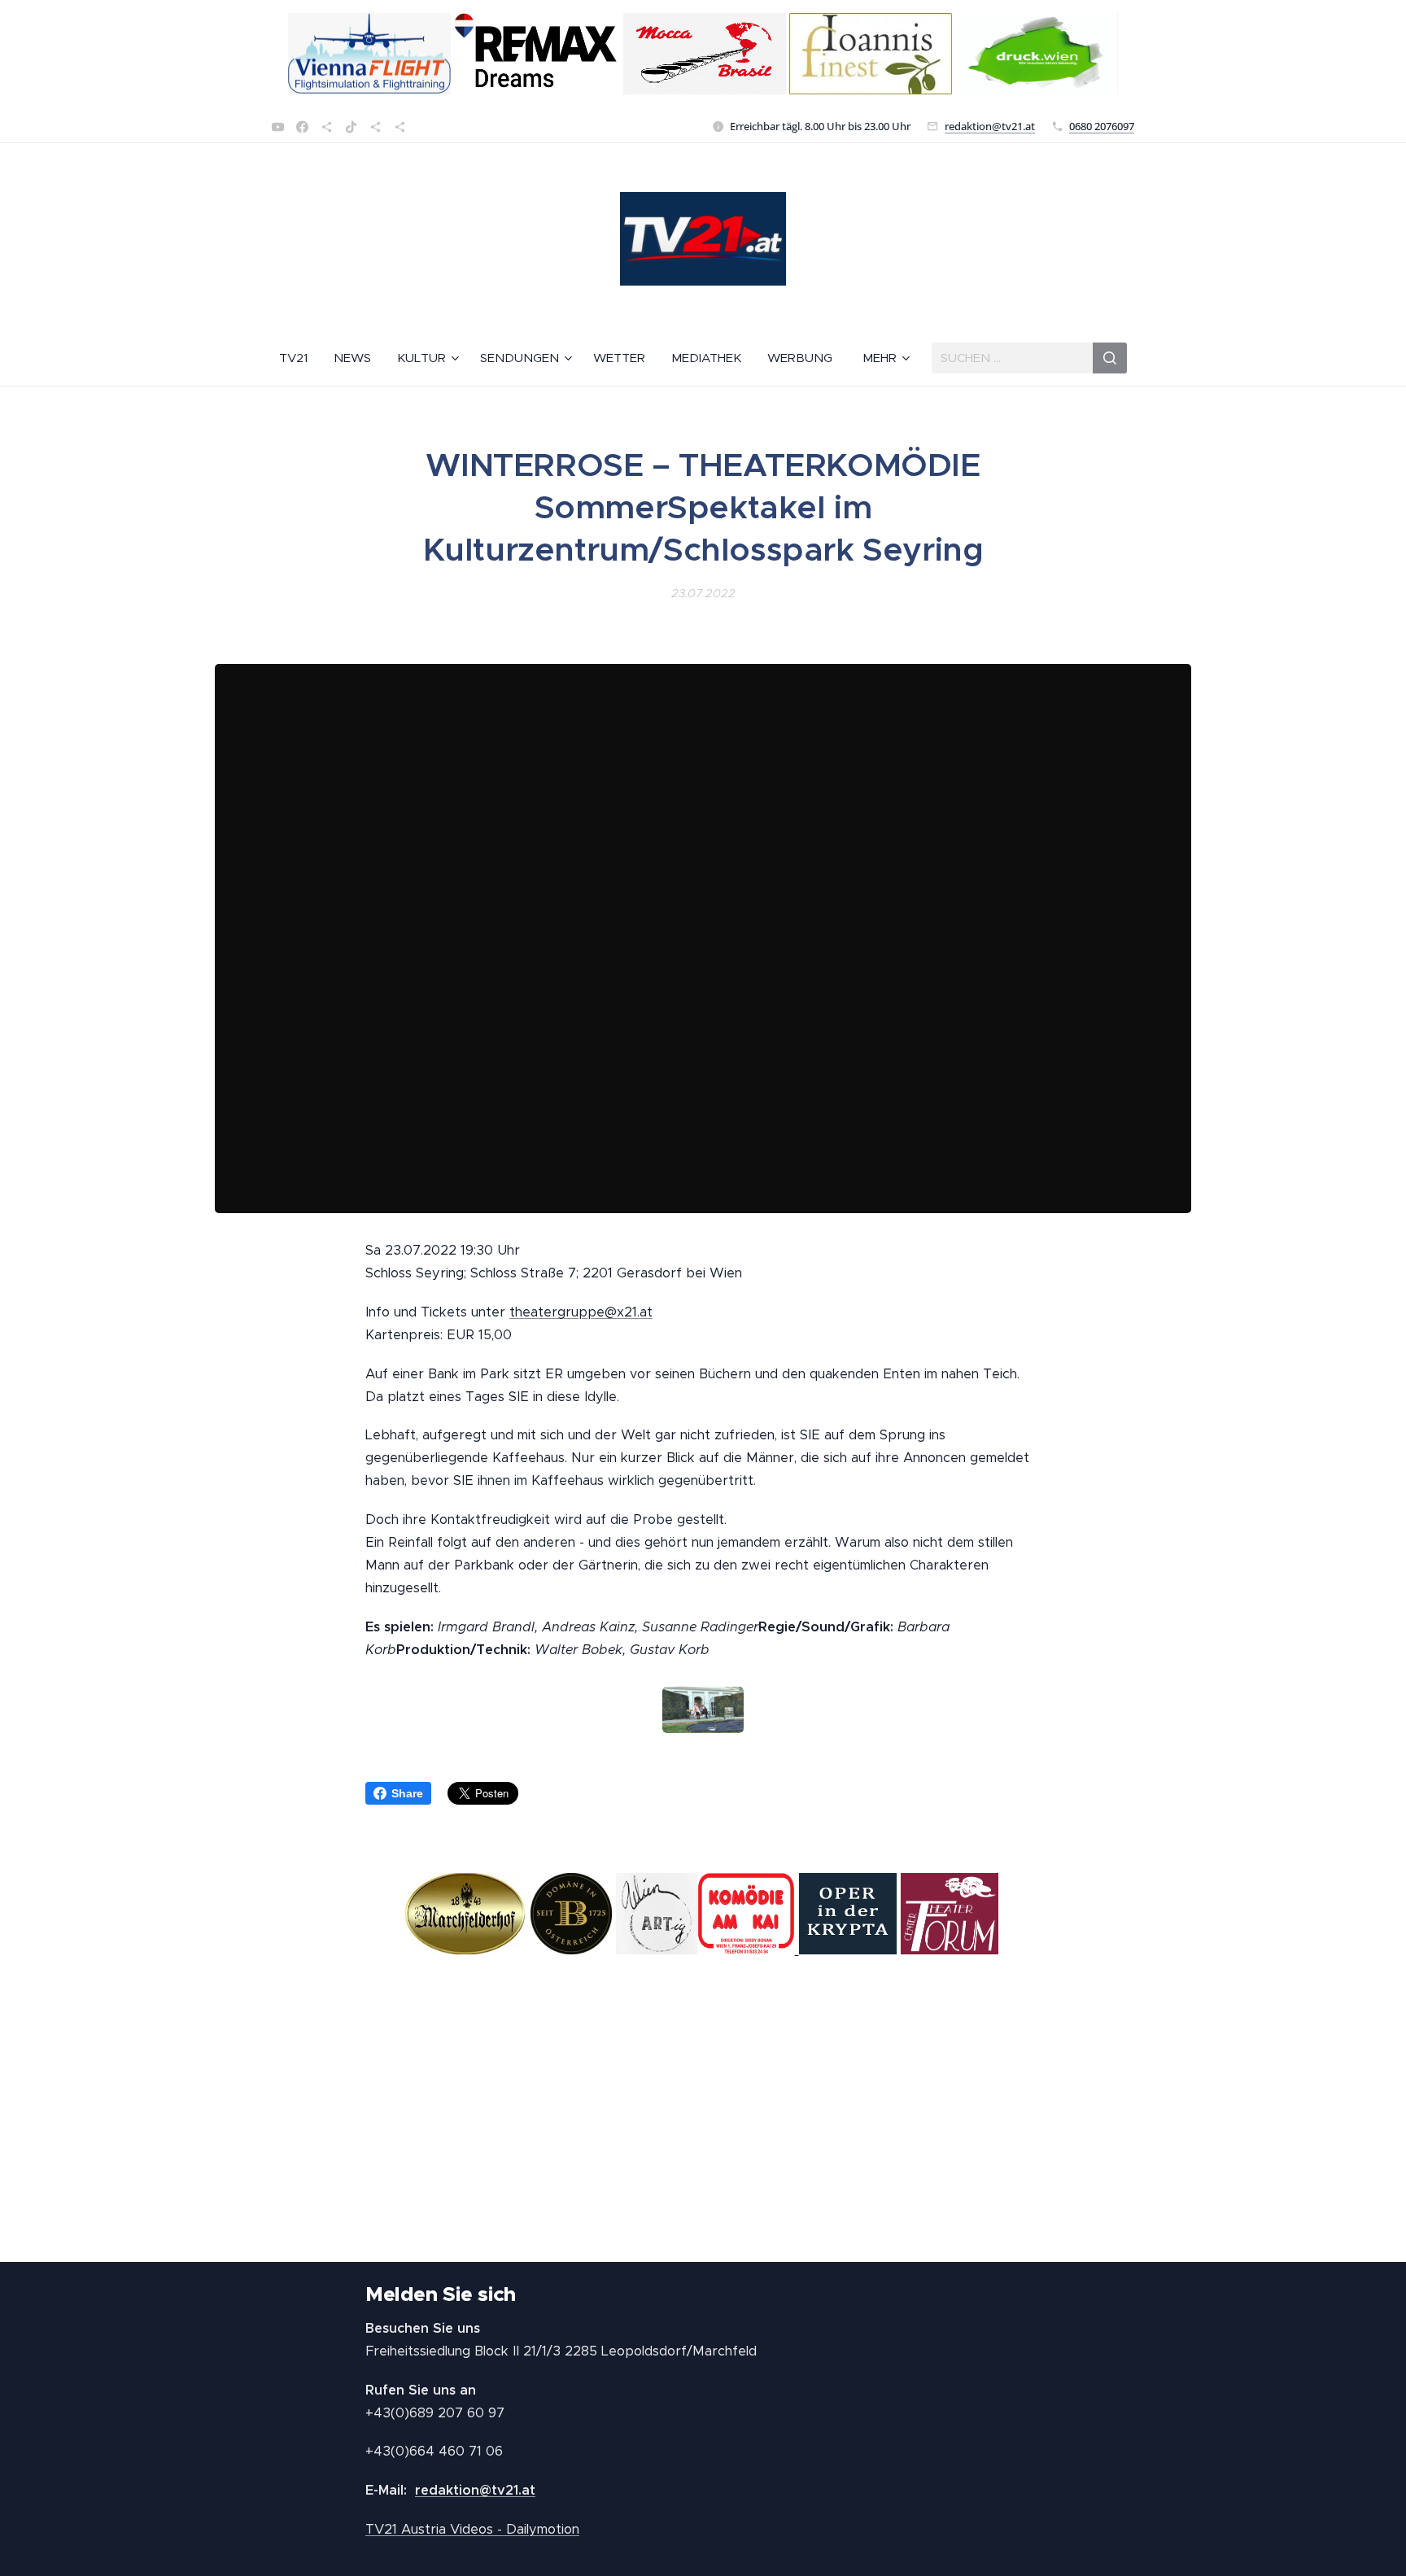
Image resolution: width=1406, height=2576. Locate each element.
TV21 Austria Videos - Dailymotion (472, 2529)
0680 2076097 (1102, 126)
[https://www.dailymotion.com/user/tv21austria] (400, 127)
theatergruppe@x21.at (581, 1312)
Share (407, 1793)
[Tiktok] (351, 127)
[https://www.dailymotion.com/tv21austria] (327, 127)
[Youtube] (278, 127)
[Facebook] (302, 127)
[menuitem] (300, 358)
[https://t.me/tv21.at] (376, 127)
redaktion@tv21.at (990, 126)
